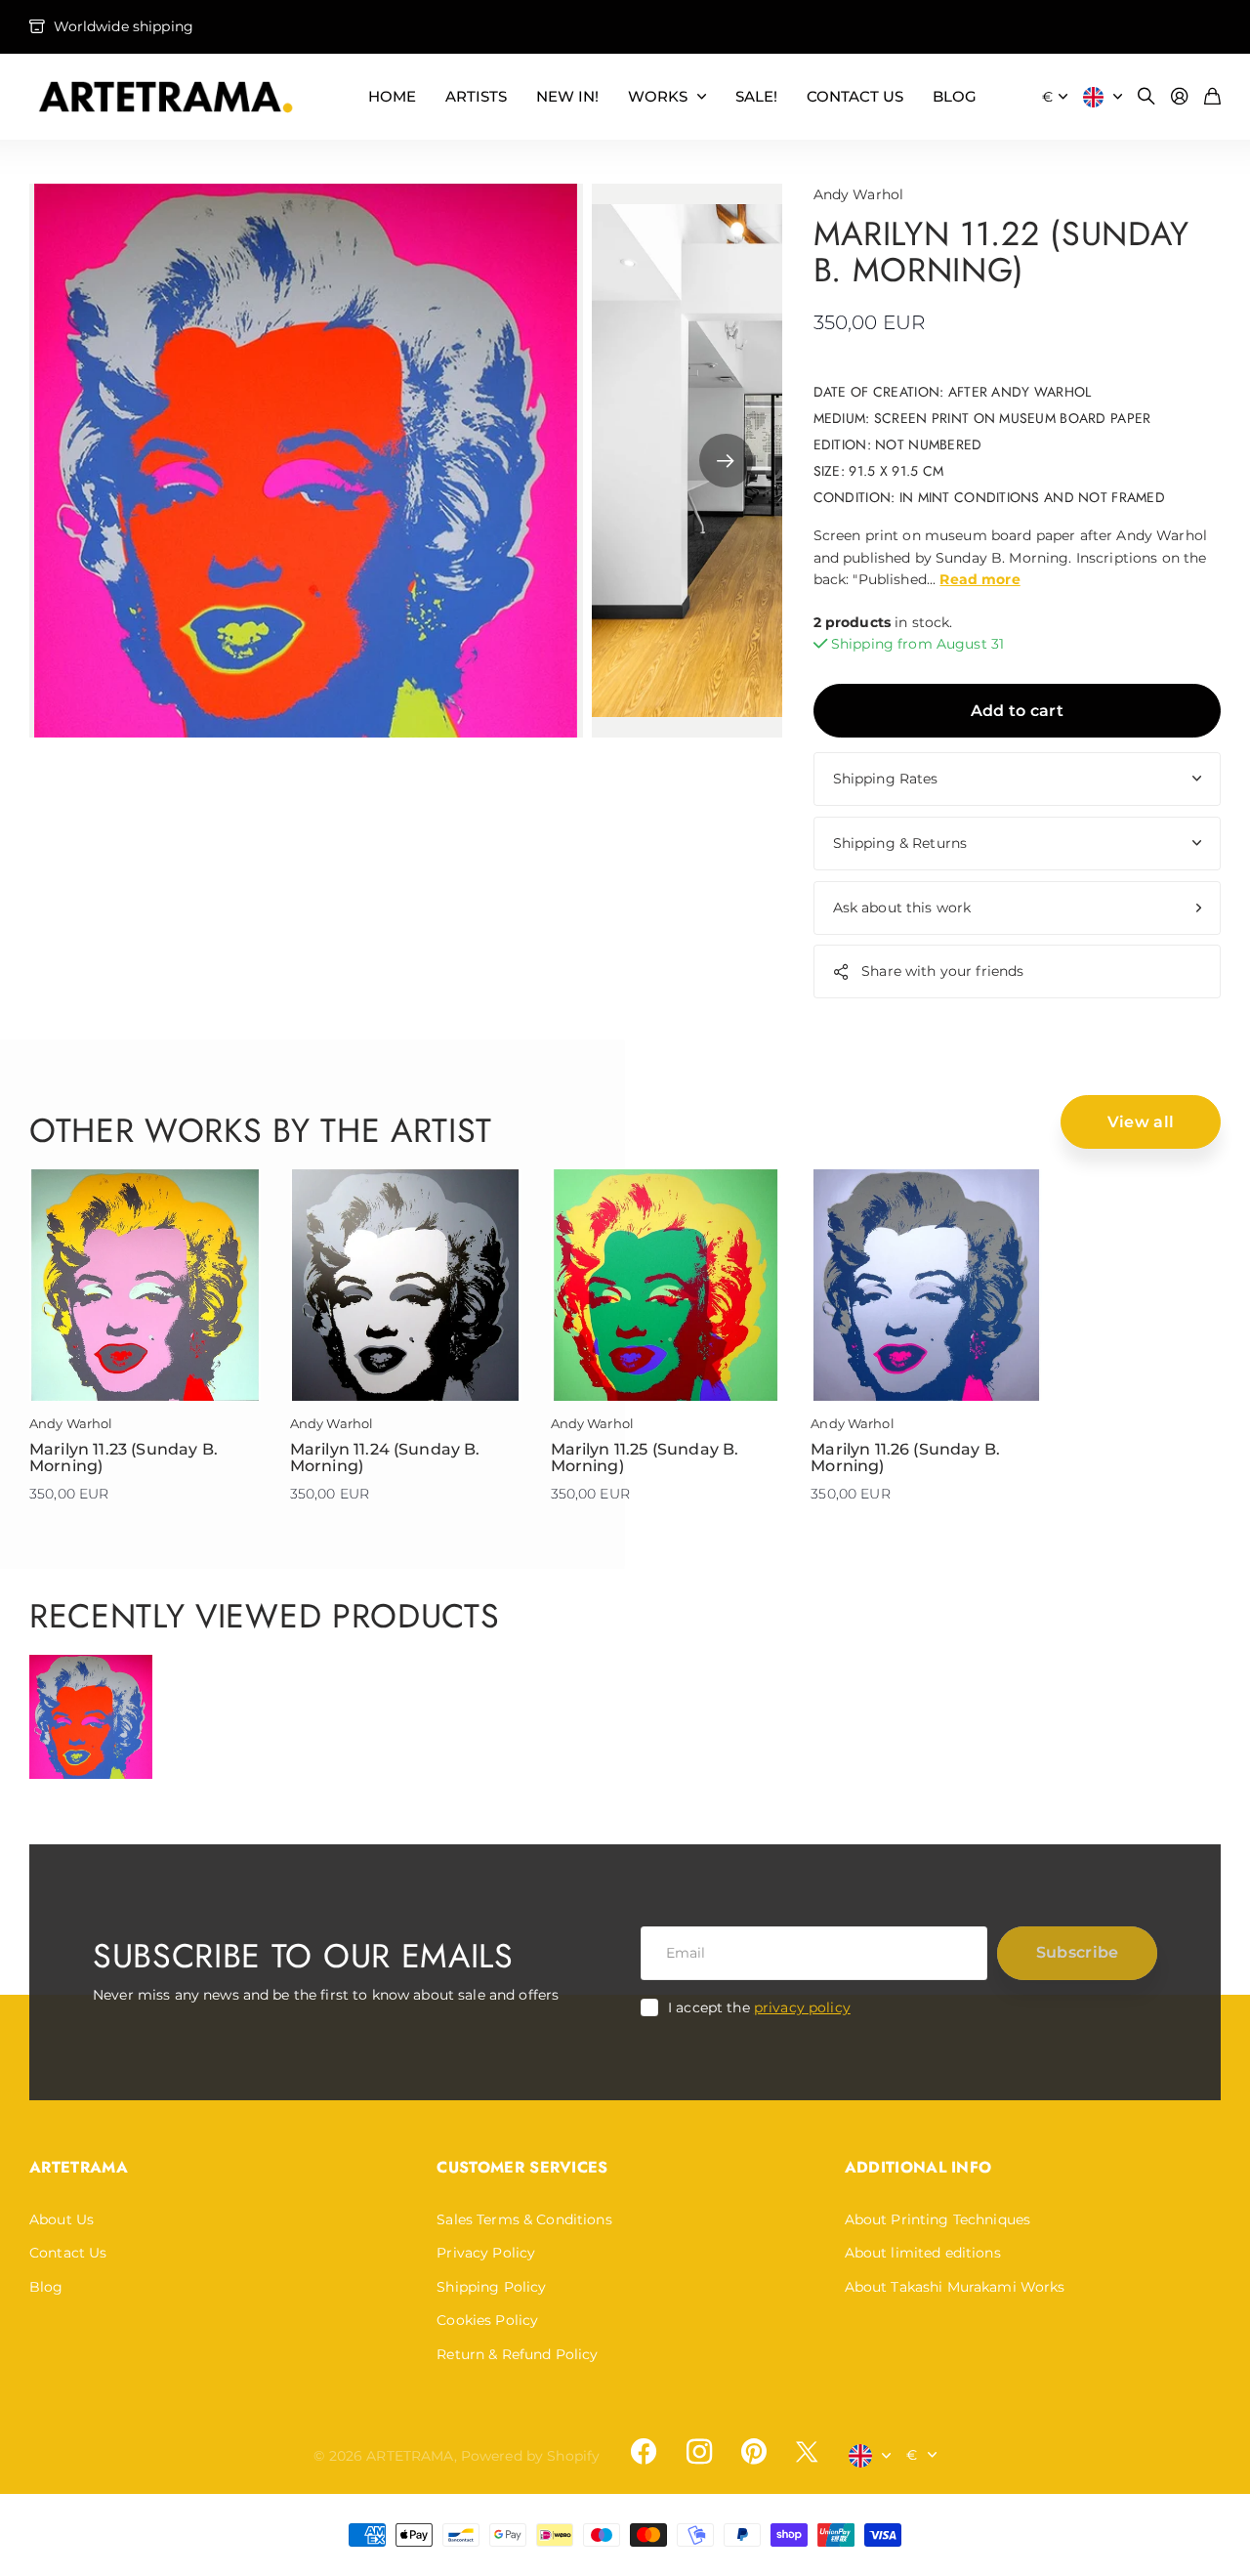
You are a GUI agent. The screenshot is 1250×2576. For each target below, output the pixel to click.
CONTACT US (855, 96)
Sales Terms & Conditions (524, 2219)
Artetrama (79, 2167)
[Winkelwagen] (1212, 97)
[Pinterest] (754, 2452)
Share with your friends (942, 971)
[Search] (1146, 97)
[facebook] (644, 2452)
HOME (392, 96)
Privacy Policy (486, 2253)
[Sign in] (1180, 97)
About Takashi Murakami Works (955, 2287)
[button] (726, 461)
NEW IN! (567, 96)
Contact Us (68, 2253)
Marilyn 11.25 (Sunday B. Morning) (645, 1458)
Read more (979, 579)
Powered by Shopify (531, 2456)
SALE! (756, 96)
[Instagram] (698, 2451)
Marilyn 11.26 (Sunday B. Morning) (905, 1458)
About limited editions (923, 2253)
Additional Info (918, 2167)
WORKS (658, 96)
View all (1141, 1122)
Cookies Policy (487, 2320)
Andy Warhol (859, 194)
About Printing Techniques (938, 2219)
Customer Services (522, 2167)
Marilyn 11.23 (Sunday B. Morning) (124, 1458)
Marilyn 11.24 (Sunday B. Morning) (385, 1458)
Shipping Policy (491, 2287)
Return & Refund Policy (517, 2354)
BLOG (955, 96)
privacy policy (802, 2007)
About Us (62, 2219)
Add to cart (1018, 711)
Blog (46, 2287)
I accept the (759, 2007)
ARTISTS (476, 96)
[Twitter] (807, 2451)
